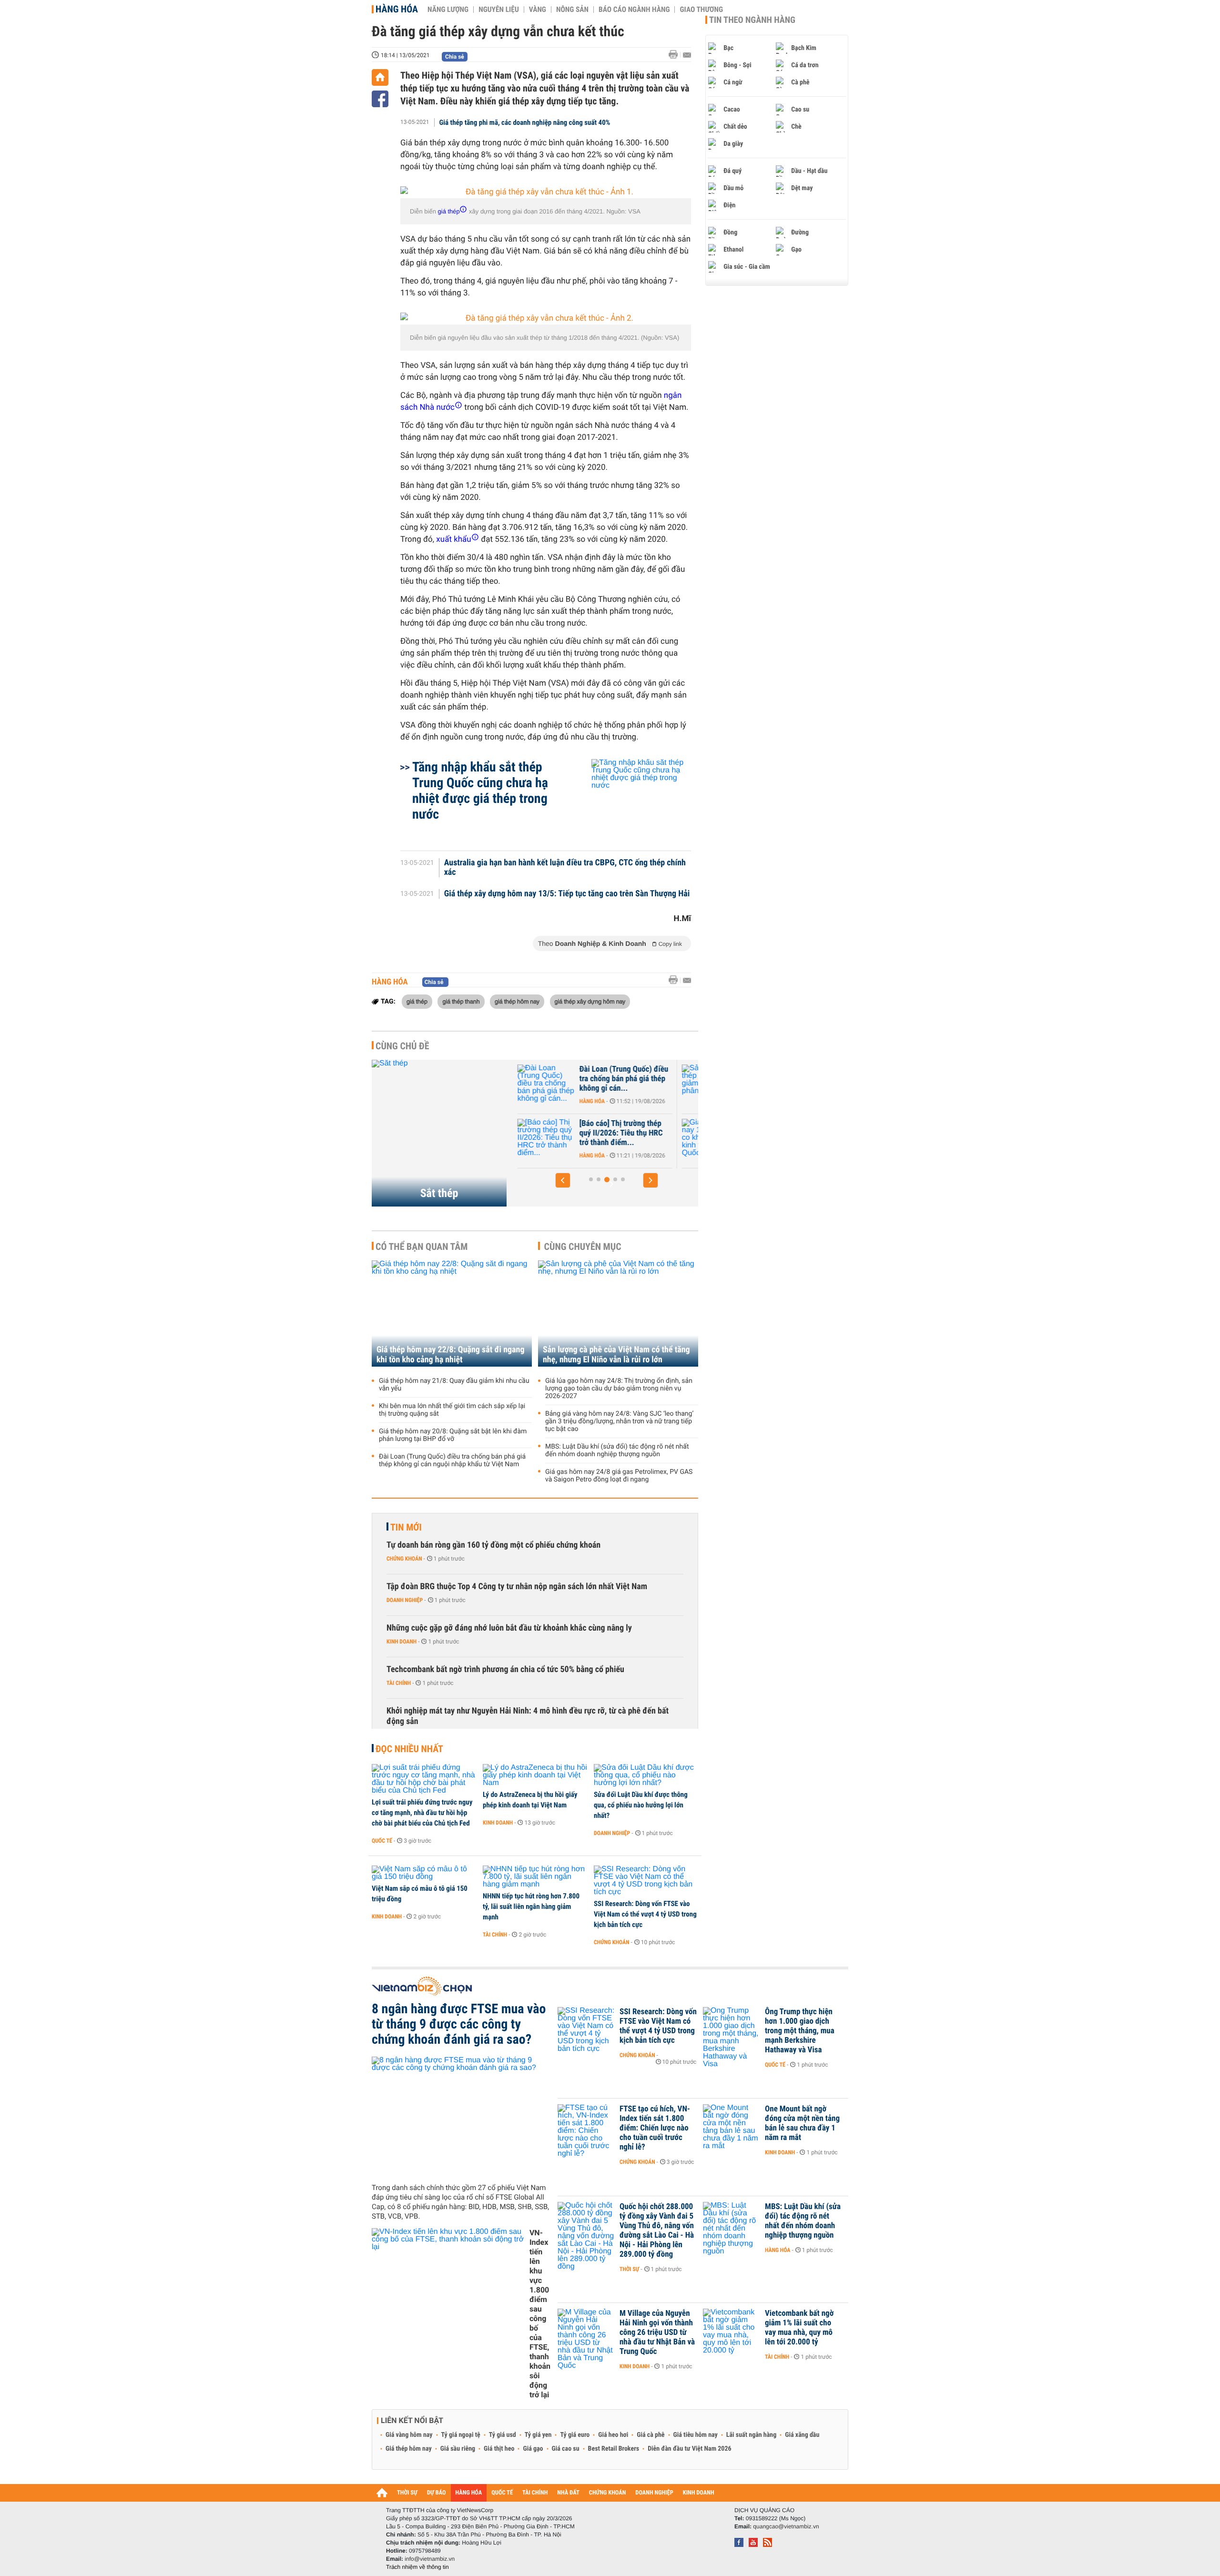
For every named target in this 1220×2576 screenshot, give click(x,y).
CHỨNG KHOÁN (608, 2493)
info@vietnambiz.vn (430, 2559)
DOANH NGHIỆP (654, 2493)
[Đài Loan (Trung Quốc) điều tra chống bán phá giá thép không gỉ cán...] (544, 1084)
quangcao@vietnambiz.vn (786, 2526)
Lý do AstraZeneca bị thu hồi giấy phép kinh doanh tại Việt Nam (530, 1800)
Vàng (538, 10)
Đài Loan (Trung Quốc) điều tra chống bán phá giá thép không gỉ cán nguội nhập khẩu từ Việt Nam (452, 1460)
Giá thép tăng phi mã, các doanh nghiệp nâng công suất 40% (525, 122)
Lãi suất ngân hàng (751, 2435)
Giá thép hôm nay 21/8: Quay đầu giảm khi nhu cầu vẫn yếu (454, 1385)
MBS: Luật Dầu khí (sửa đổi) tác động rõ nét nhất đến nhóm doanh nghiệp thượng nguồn (617, 1450)
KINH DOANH (699, 2493)
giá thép (417, 1001)
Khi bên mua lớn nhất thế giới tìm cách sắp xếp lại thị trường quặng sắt (452, 1410)
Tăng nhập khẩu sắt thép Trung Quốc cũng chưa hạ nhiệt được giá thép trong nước (480, 791)
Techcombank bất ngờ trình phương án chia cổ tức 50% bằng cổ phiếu (505, 1669)
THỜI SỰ (407, 2493)
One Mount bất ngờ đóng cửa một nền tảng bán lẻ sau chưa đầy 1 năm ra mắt (802, 2123)
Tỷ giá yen (538, 2435)
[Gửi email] (687, 55)
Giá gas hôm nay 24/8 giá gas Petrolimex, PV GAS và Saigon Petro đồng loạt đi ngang (619, 1476)
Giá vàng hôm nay (409, 2435)
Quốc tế (382, 1841)
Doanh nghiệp (405, 1600)
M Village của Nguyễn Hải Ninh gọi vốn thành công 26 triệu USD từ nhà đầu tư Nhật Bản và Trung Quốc (657, 2333)
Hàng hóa (397, 9)
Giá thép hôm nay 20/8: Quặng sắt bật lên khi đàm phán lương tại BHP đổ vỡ (453, 1435)
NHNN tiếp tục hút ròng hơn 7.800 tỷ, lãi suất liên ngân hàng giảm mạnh (531, 1907)
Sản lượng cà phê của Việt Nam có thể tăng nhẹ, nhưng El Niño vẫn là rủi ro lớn (616, 1355)
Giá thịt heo (499, 2449)
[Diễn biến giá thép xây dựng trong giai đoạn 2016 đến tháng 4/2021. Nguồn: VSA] (546, 192)
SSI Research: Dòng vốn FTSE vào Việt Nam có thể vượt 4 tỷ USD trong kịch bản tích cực (645, 1914)
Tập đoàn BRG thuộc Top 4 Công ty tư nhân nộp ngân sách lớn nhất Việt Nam (517, 1587)
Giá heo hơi (613, 2435)
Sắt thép (439, 1193)
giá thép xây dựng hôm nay (590, 1001)
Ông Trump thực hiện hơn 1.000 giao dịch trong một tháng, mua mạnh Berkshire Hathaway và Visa (800, 2031)
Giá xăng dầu (802, 2435)
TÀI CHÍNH (535, 2493)
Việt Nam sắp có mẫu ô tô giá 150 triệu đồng (420, 1894)
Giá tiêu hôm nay (696, 2435)
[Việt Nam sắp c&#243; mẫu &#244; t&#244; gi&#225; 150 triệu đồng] (424, 1873)
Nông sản (572, 10)
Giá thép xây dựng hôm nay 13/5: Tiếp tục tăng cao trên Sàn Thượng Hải (567, 894)
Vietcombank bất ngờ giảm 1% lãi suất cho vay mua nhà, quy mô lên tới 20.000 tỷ (799, 2328)
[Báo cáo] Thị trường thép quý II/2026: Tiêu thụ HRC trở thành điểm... (619, 1133)
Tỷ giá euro (575, 2435)
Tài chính (399, 1683)
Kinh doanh (402, 1642)
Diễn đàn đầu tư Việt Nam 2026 (689, 2449)
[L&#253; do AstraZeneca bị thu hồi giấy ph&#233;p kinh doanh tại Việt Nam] (535, 1775)
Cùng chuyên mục (583, 1247)
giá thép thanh (461, 1001)
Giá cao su (566, 2449)
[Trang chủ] (380, 77)
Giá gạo (533, 2449)
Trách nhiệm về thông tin (417, 2567)
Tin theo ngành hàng (752, 20)
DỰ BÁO (437, 2493)
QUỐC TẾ (502, 2493)
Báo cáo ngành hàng (634, 10)
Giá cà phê (651, 2435)
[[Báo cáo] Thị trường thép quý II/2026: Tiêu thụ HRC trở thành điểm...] (544, 1138)
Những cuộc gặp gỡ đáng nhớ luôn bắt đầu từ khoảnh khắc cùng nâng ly (509, 1628)
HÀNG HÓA (469, 2493)
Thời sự (629, 2269)
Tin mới (406, 1527)
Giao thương (701, 10)
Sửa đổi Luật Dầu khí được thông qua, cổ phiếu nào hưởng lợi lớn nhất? (641, 1805)
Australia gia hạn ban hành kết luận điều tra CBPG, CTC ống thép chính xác (565, 868)
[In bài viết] (676, 55)
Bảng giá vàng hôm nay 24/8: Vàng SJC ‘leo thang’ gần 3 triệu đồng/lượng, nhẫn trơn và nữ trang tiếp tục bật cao (619, 1421)
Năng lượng (448, 10)
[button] (563, 1180)
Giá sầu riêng (458, 2449)
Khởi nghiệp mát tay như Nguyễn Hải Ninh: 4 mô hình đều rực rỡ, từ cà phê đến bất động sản (528, 1716)
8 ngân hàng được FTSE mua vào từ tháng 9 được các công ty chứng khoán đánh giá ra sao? (459, 2024)
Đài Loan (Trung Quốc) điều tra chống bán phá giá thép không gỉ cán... (622, 1079)
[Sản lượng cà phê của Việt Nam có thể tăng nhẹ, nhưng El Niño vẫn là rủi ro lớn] (618, 1313)
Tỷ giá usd (503, 2435)
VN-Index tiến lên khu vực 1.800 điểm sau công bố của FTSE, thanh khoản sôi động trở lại (540, 2314)
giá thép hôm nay (517, 1001)
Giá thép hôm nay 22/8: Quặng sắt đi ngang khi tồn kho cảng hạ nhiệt (451, 1355)
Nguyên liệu (499, 10)
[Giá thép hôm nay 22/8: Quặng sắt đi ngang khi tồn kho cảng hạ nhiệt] (452, 1313)
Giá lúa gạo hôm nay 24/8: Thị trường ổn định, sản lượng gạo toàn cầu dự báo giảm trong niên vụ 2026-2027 (619, 1389)
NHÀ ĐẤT (568, 2493)
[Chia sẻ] (380, 99)
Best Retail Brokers (614, 2449)
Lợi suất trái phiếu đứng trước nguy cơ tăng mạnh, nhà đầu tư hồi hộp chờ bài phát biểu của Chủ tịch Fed (422, 1813)
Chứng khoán (404, 1559)
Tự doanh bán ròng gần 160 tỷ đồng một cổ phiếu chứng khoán (493, 1545)
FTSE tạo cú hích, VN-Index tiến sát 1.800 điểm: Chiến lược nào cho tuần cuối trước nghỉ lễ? (655, 2128)
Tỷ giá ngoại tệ (461, 2435)
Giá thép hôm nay (409, 2449)
